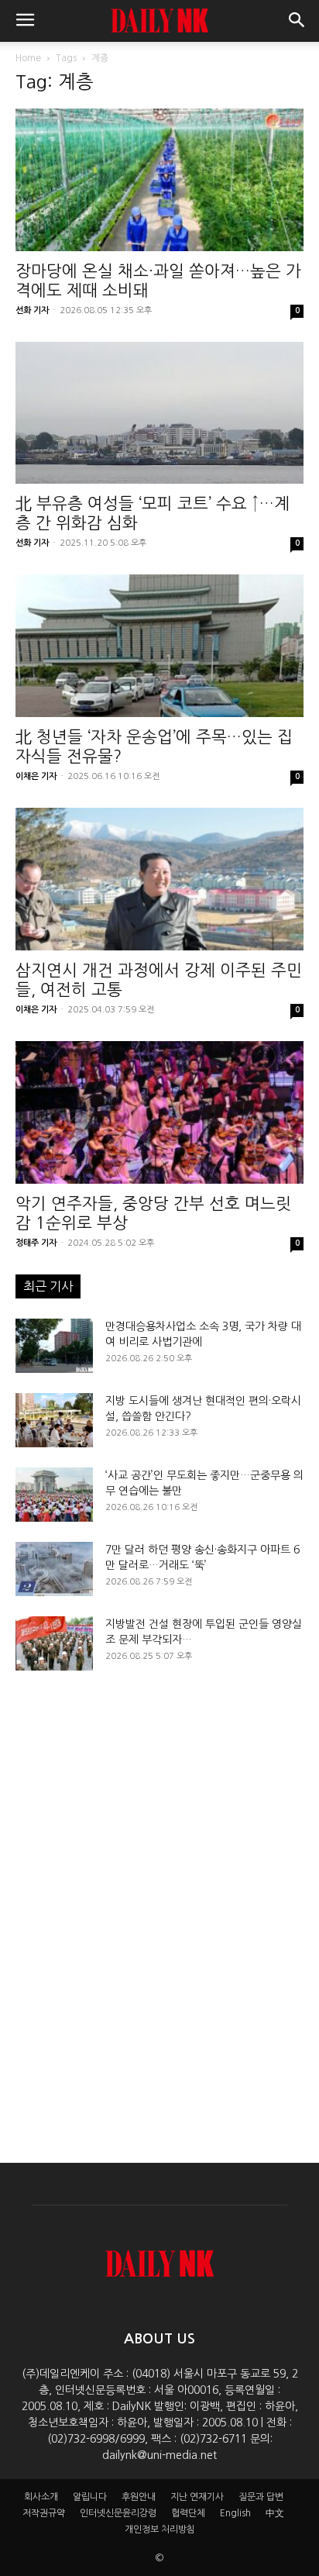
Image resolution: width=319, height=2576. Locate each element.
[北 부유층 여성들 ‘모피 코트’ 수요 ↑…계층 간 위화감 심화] (159, 413)
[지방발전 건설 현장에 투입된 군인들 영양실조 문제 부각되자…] (54, 1643)
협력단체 (188, 2513)
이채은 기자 (36, 776)
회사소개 (41, 2497)
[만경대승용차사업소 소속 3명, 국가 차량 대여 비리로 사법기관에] (54, 1346)
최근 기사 (48, 1286)
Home (28, 58)
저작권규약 (44, 2513)
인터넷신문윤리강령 (118, 2513)
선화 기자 (32, 310)
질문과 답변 (261, 2497)
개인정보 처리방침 (160, 2529)
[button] (25, 21)
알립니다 (90, 2497)
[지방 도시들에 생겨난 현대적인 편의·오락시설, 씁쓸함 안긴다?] (54, 1420)
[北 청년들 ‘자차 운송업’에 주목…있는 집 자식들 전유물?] (159, 646)
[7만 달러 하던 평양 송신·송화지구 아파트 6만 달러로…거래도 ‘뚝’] (54, 1569)
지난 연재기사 (197, 2497)
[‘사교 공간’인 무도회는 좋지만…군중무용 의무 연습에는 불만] (54, 1495)
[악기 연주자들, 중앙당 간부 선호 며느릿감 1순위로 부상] (159, 1112)
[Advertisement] (159, 1903)
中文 (275, 2513)
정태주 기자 (36, 1243)
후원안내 (139, 2497)
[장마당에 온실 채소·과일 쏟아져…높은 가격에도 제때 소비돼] (159, 180)
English (235, 2513)
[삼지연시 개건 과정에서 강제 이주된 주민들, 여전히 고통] (159, 879)
